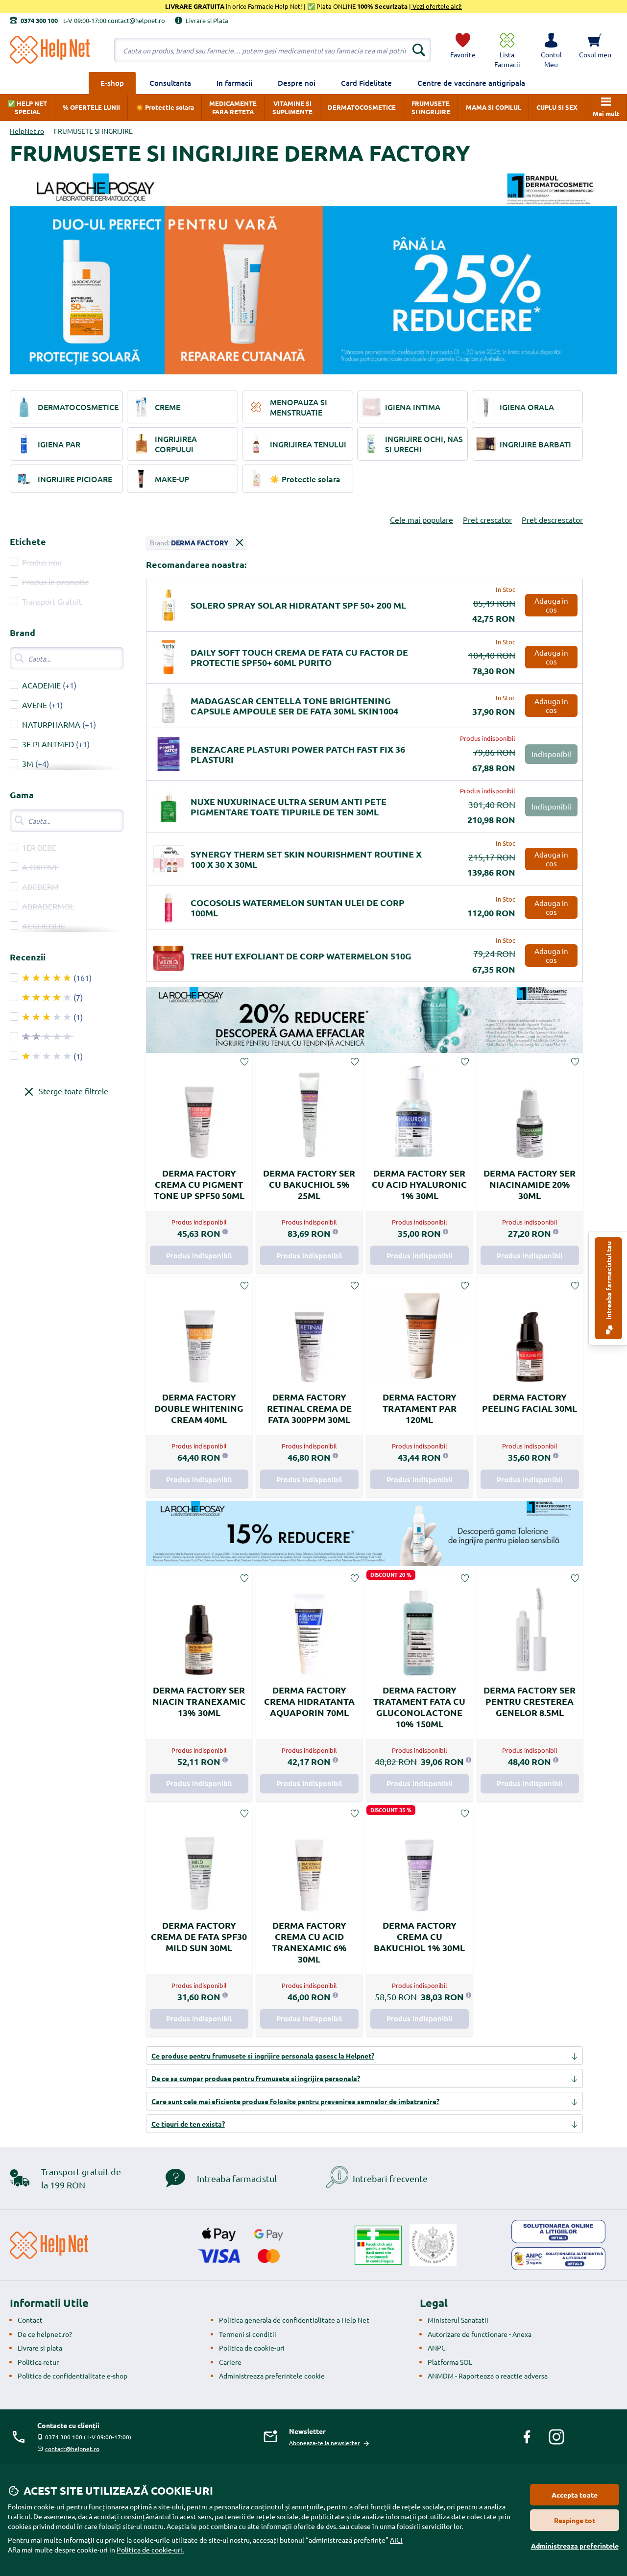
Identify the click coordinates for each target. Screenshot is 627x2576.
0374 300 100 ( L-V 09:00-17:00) (88, 2437)
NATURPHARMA (51, 724)
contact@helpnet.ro (72, 2449)
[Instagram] (556, 2437)
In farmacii (234, 83)
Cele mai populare (422, 519)
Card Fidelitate (366, 83)
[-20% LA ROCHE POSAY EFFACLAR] (364, 1020)
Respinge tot (575, 2520)
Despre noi (297, 83)
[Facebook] (527, 2437)
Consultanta (170, 83)
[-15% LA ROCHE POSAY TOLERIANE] (364, 1533)
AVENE (35, 705)
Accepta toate (575, 2495)
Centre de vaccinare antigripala (471, 83)
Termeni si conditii (248, 2334)
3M (28, 763)
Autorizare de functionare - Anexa (480, 2334)
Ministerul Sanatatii (458, 2320)
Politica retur (38, 2362)
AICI (396, 2540)
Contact (30, 2320)
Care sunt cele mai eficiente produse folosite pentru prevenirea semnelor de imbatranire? (295, 2101)
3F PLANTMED (48, 744)
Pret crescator (487, 519)
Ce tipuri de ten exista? (188, 2124)
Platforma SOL (450, 2362)
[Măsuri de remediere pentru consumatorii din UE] (558, 2232)
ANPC (437, 2348)
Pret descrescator (552, 519)
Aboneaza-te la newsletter (325, 2443)
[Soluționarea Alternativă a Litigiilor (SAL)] (558, 2259)
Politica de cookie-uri (252, 2348)
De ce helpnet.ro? (45, 2334)
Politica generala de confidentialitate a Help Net (294, 2320)
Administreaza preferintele (575, 2546)
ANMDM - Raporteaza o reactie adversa (488, 2376)
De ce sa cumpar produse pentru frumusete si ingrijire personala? (256, 2078)
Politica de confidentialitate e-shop (72, 2376)
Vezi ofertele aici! (436, 6)
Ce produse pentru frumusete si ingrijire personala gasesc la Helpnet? (263, 2056)
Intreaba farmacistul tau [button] (608, 1281)
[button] (551, 50)
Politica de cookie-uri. (150, 2550)
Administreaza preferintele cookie (272, 2376)
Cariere (230, 2362)
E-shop (112, 83)
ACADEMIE (41, 685)
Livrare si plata (40, 2348)
